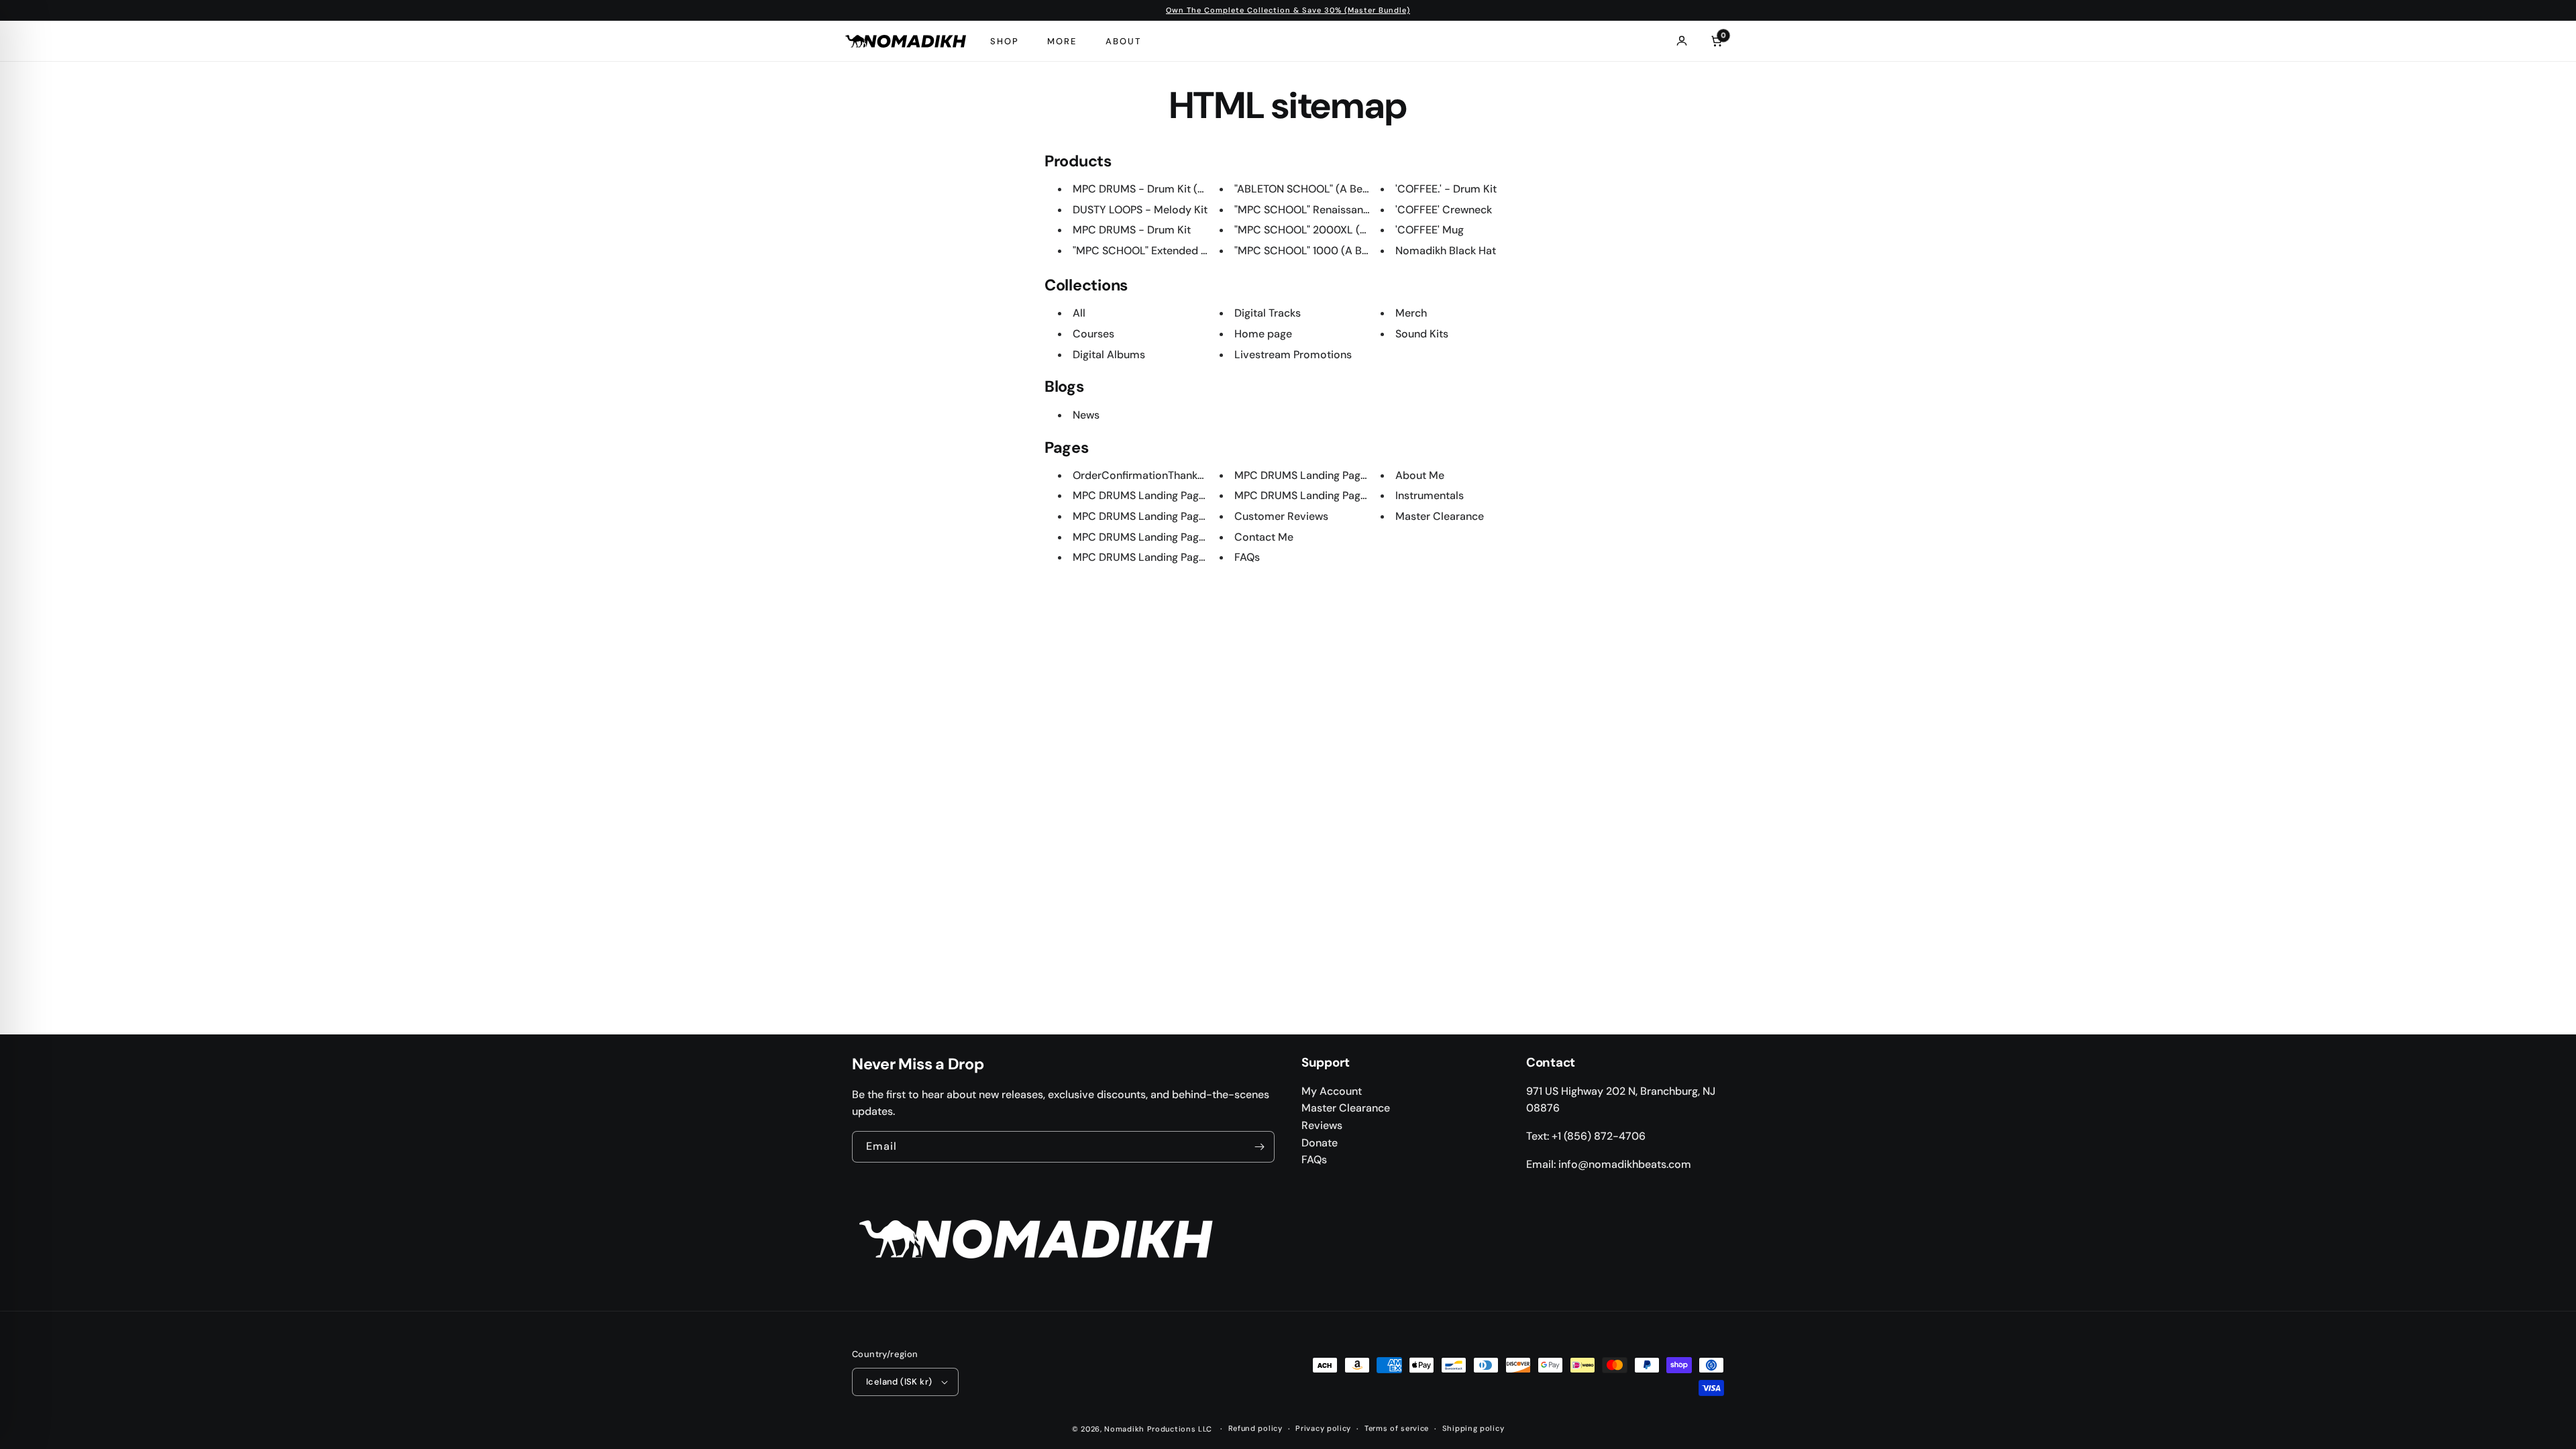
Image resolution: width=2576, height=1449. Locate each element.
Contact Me (1264, 537)
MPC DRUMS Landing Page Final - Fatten (1173, 557)
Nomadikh (1124, 1429)
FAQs (1247, 557)
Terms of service (1397, 1428)
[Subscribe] (1259, 1147)
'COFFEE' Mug (1430, 230)
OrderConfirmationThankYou (1144, 475)
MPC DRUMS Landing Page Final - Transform (1183, 516)
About (1123, 41)
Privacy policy (1323, 1428)
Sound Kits (1422, 334)
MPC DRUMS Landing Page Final (1313, 475)
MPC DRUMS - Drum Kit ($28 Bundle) (1165, 189)
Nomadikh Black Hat (1446, 251)
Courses (1093, 334)
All (1079, 313)
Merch (1411, 313)
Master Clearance (1440, 516)
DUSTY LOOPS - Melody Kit (1140, 210)
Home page (1263, 334)
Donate (1320, 1143)
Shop (1005, 41)
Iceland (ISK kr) (899, 1382)
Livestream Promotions (1293, 355)
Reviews (1322, 1125)
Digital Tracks (1268, 313)
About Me (1420, 475)
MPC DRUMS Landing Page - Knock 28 (1168, 495)
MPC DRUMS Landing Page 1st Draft (1322, 495)
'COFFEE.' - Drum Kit (1446, 189)
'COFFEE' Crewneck (1444, 210)
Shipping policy (1473, 1428)
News (1086, 415)
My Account (1332, 1091)
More (1062, 41)
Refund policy (1255, 1428)
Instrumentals (1430, 495)
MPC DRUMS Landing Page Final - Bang (1170, 537)
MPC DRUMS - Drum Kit (1132, 230)
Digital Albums (1109, 355)
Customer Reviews (1281, 516)
